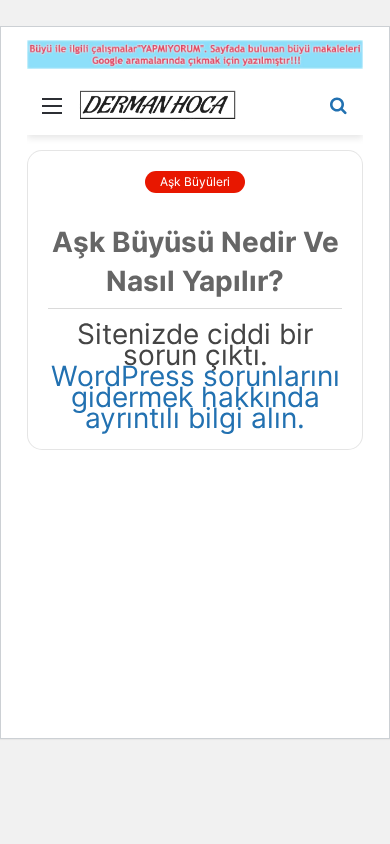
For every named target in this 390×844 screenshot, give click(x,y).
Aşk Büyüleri (195, 181)
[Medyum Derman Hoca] (157, 105)
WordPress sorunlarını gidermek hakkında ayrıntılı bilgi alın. (195, 397)
